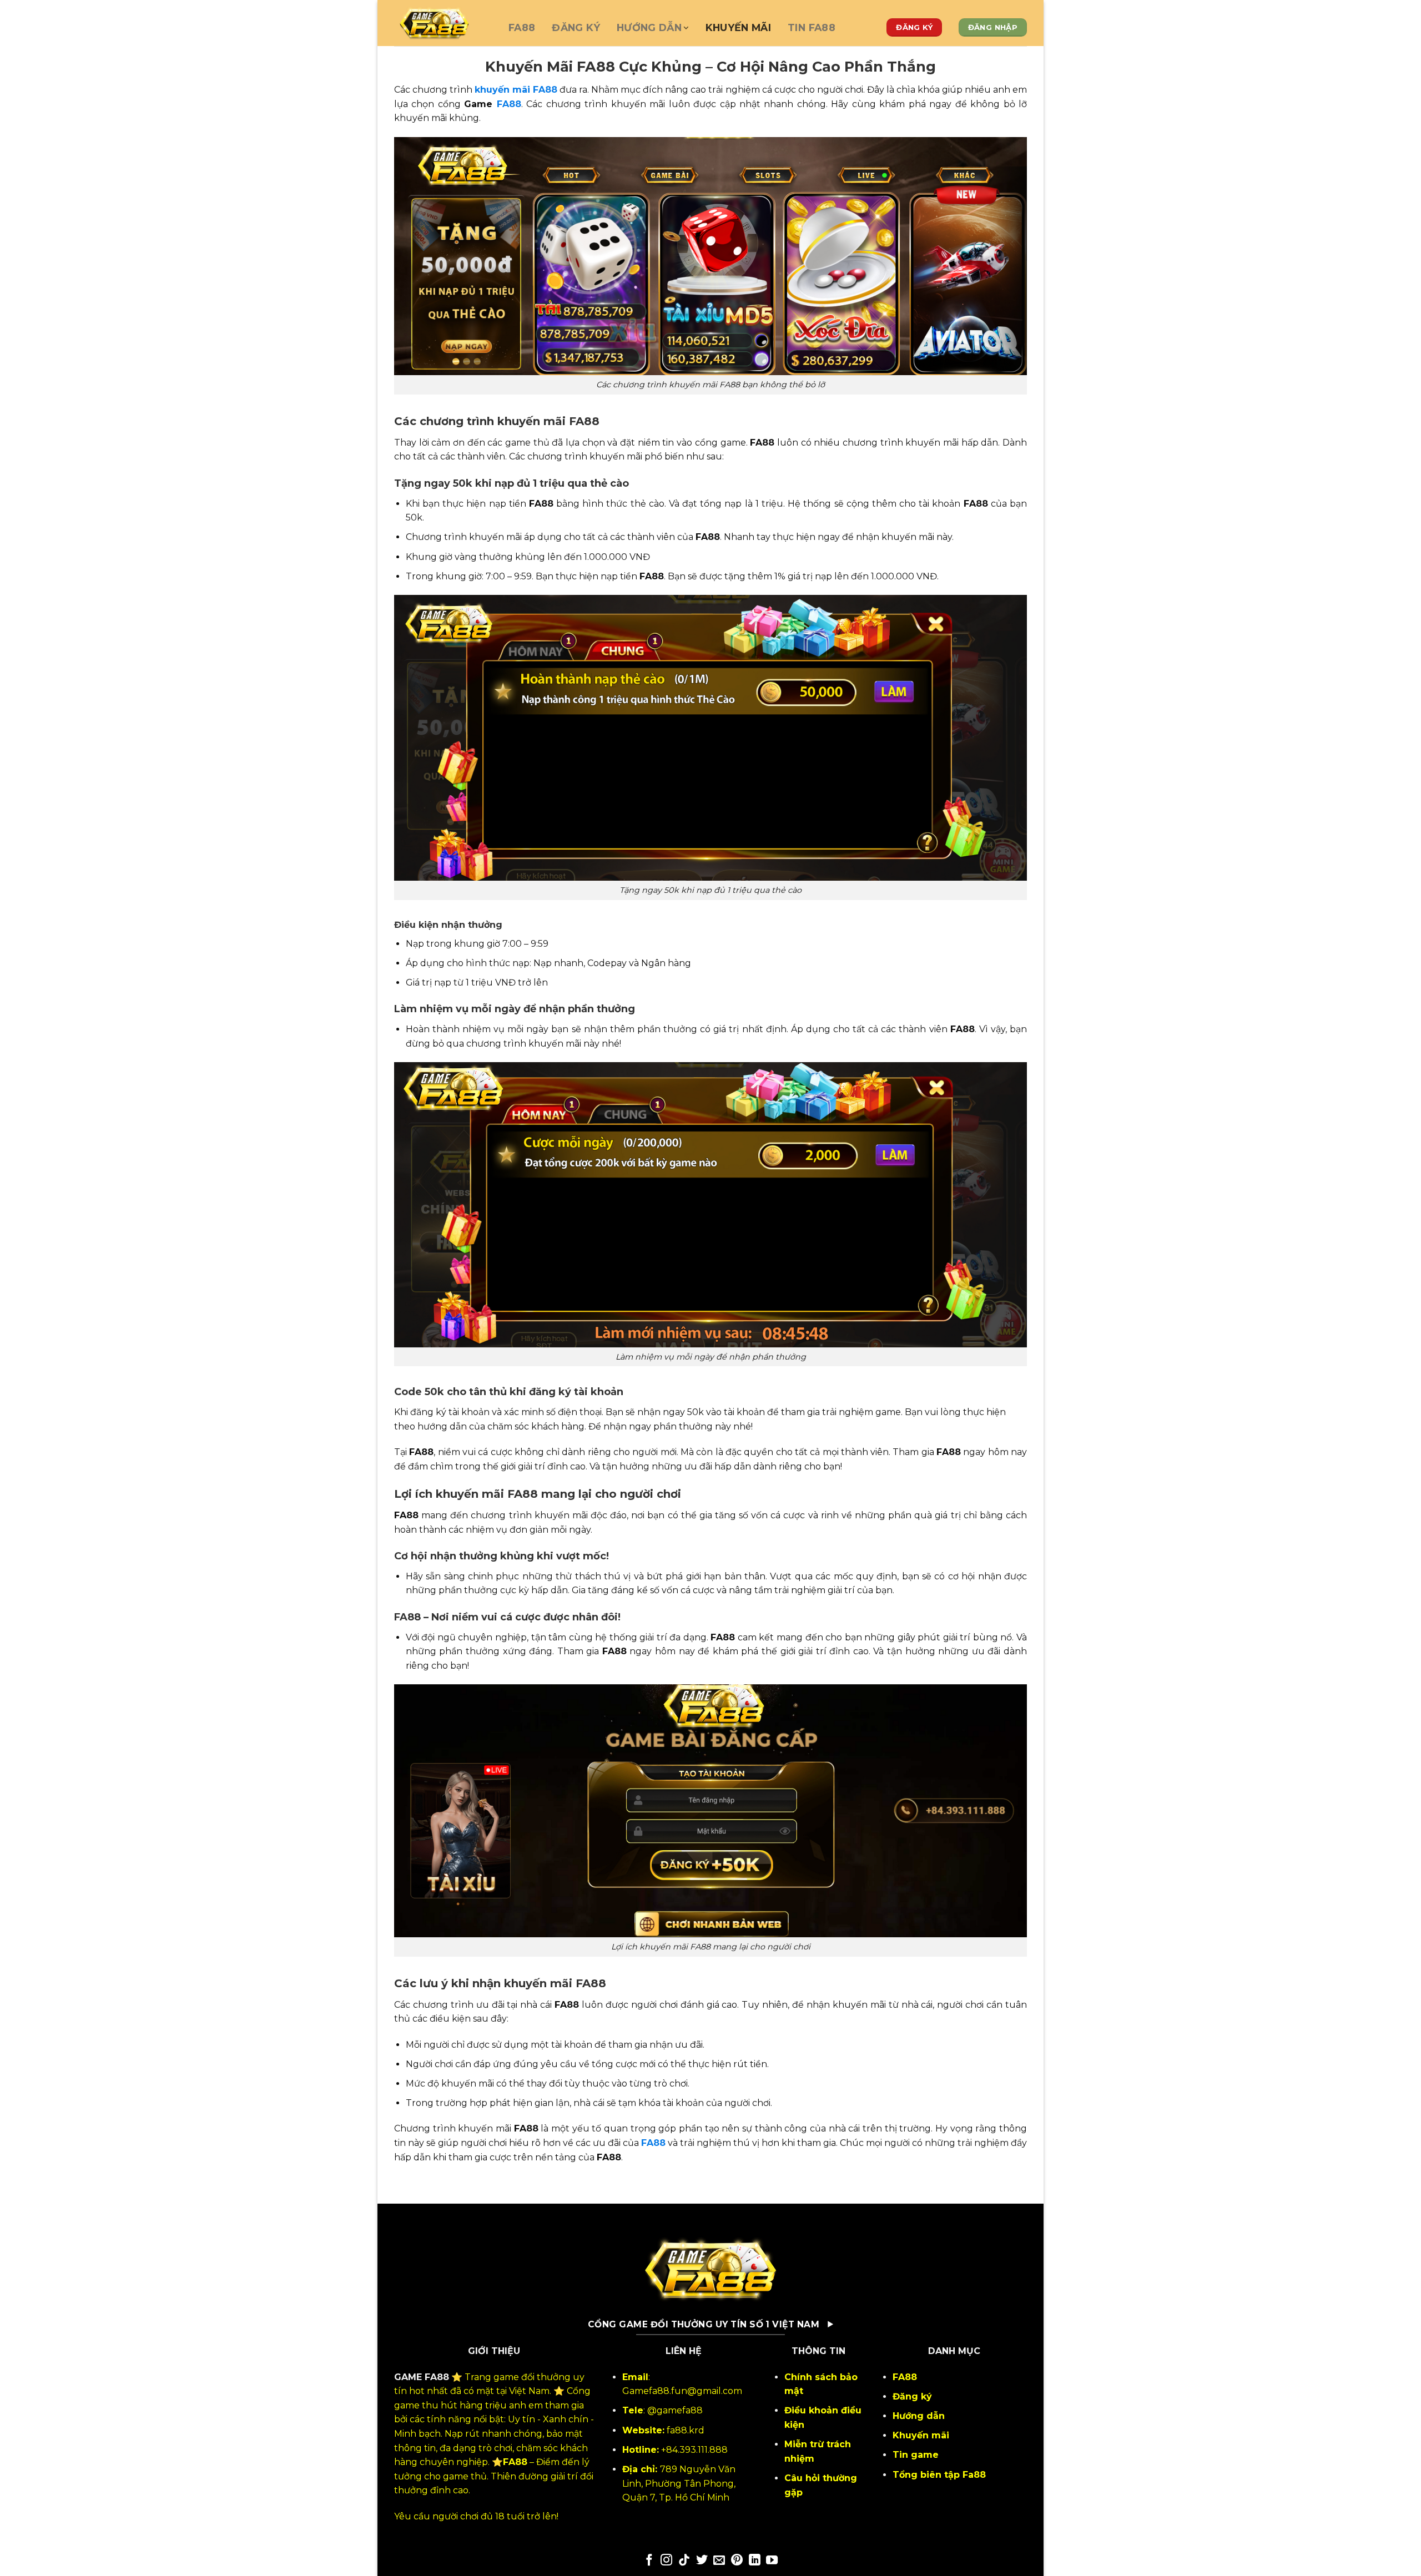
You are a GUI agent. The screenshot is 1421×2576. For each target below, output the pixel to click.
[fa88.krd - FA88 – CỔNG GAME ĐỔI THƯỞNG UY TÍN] (443, 23)
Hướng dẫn (649, 27)
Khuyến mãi (739, 27)
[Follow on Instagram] (666, 2561)
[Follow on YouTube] (772, 2561)
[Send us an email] (719, 2561)
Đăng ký (576, 27)
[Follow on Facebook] (649, 2561)
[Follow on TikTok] (684, 2561)
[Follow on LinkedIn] (755, 2561)
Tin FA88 (812, 27)
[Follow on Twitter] (702, 2561)
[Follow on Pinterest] (737, 2561)
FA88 (522, 27)
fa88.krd (686, 2430)
